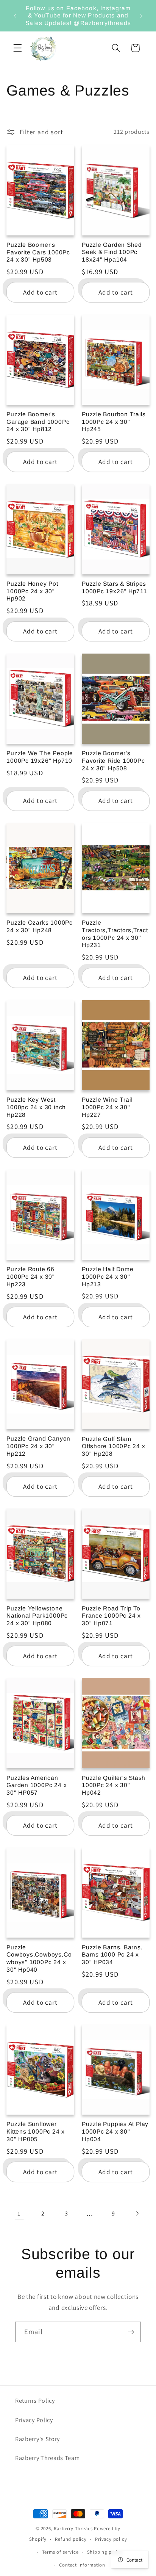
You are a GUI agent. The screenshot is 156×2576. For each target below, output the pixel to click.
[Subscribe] (131, 2332)
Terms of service (60, 2552)
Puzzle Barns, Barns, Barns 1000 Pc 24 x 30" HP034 (112, 1955)
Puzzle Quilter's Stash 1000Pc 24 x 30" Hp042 (114, 1785)
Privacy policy (111, 2539)
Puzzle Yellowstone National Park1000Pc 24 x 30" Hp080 (37, 1616)
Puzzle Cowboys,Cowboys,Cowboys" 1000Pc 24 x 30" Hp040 (39, 1958)
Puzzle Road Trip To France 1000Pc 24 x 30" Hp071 (111, 1616)
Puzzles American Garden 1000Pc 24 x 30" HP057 (37, 1785)
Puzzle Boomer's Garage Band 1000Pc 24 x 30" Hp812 (38, 422)
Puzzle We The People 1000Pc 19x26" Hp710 (40, 757)
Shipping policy (105, 2552)
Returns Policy (35, 2401)
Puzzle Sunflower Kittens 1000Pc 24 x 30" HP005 (36, 2131)
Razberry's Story (37, 2439)
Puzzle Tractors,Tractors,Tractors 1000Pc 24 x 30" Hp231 (115, 934)
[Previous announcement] (15, 16)
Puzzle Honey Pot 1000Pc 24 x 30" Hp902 (32, 591)
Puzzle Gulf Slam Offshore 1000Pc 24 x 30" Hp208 (114, 1446)
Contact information (82, 2565)
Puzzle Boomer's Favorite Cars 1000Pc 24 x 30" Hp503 (38, 252)
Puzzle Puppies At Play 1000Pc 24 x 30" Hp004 (115, 2131)
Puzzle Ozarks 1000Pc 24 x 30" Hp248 (40, 926)
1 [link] (19, 2213)
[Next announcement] (141, 16)
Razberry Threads (73, 2528)
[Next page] (137, 2213)
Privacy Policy (34, 2420)
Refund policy (71, 2539)
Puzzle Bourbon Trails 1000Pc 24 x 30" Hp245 (114, 422)
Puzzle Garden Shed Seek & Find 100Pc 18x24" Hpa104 (112, 252)
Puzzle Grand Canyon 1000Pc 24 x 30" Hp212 (38, 1446)
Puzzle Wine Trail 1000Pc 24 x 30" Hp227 (107, 1107)
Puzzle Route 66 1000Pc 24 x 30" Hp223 (31, 1276)
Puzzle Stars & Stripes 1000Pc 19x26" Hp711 (115, 587)
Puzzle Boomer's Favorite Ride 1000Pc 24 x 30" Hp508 (113, 760)
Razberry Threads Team (48, 2458)
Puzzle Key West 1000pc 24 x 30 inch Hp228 (36, 1107)
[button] (18, 48)
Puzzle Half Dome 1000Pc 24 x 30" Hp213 (108, 1276)
